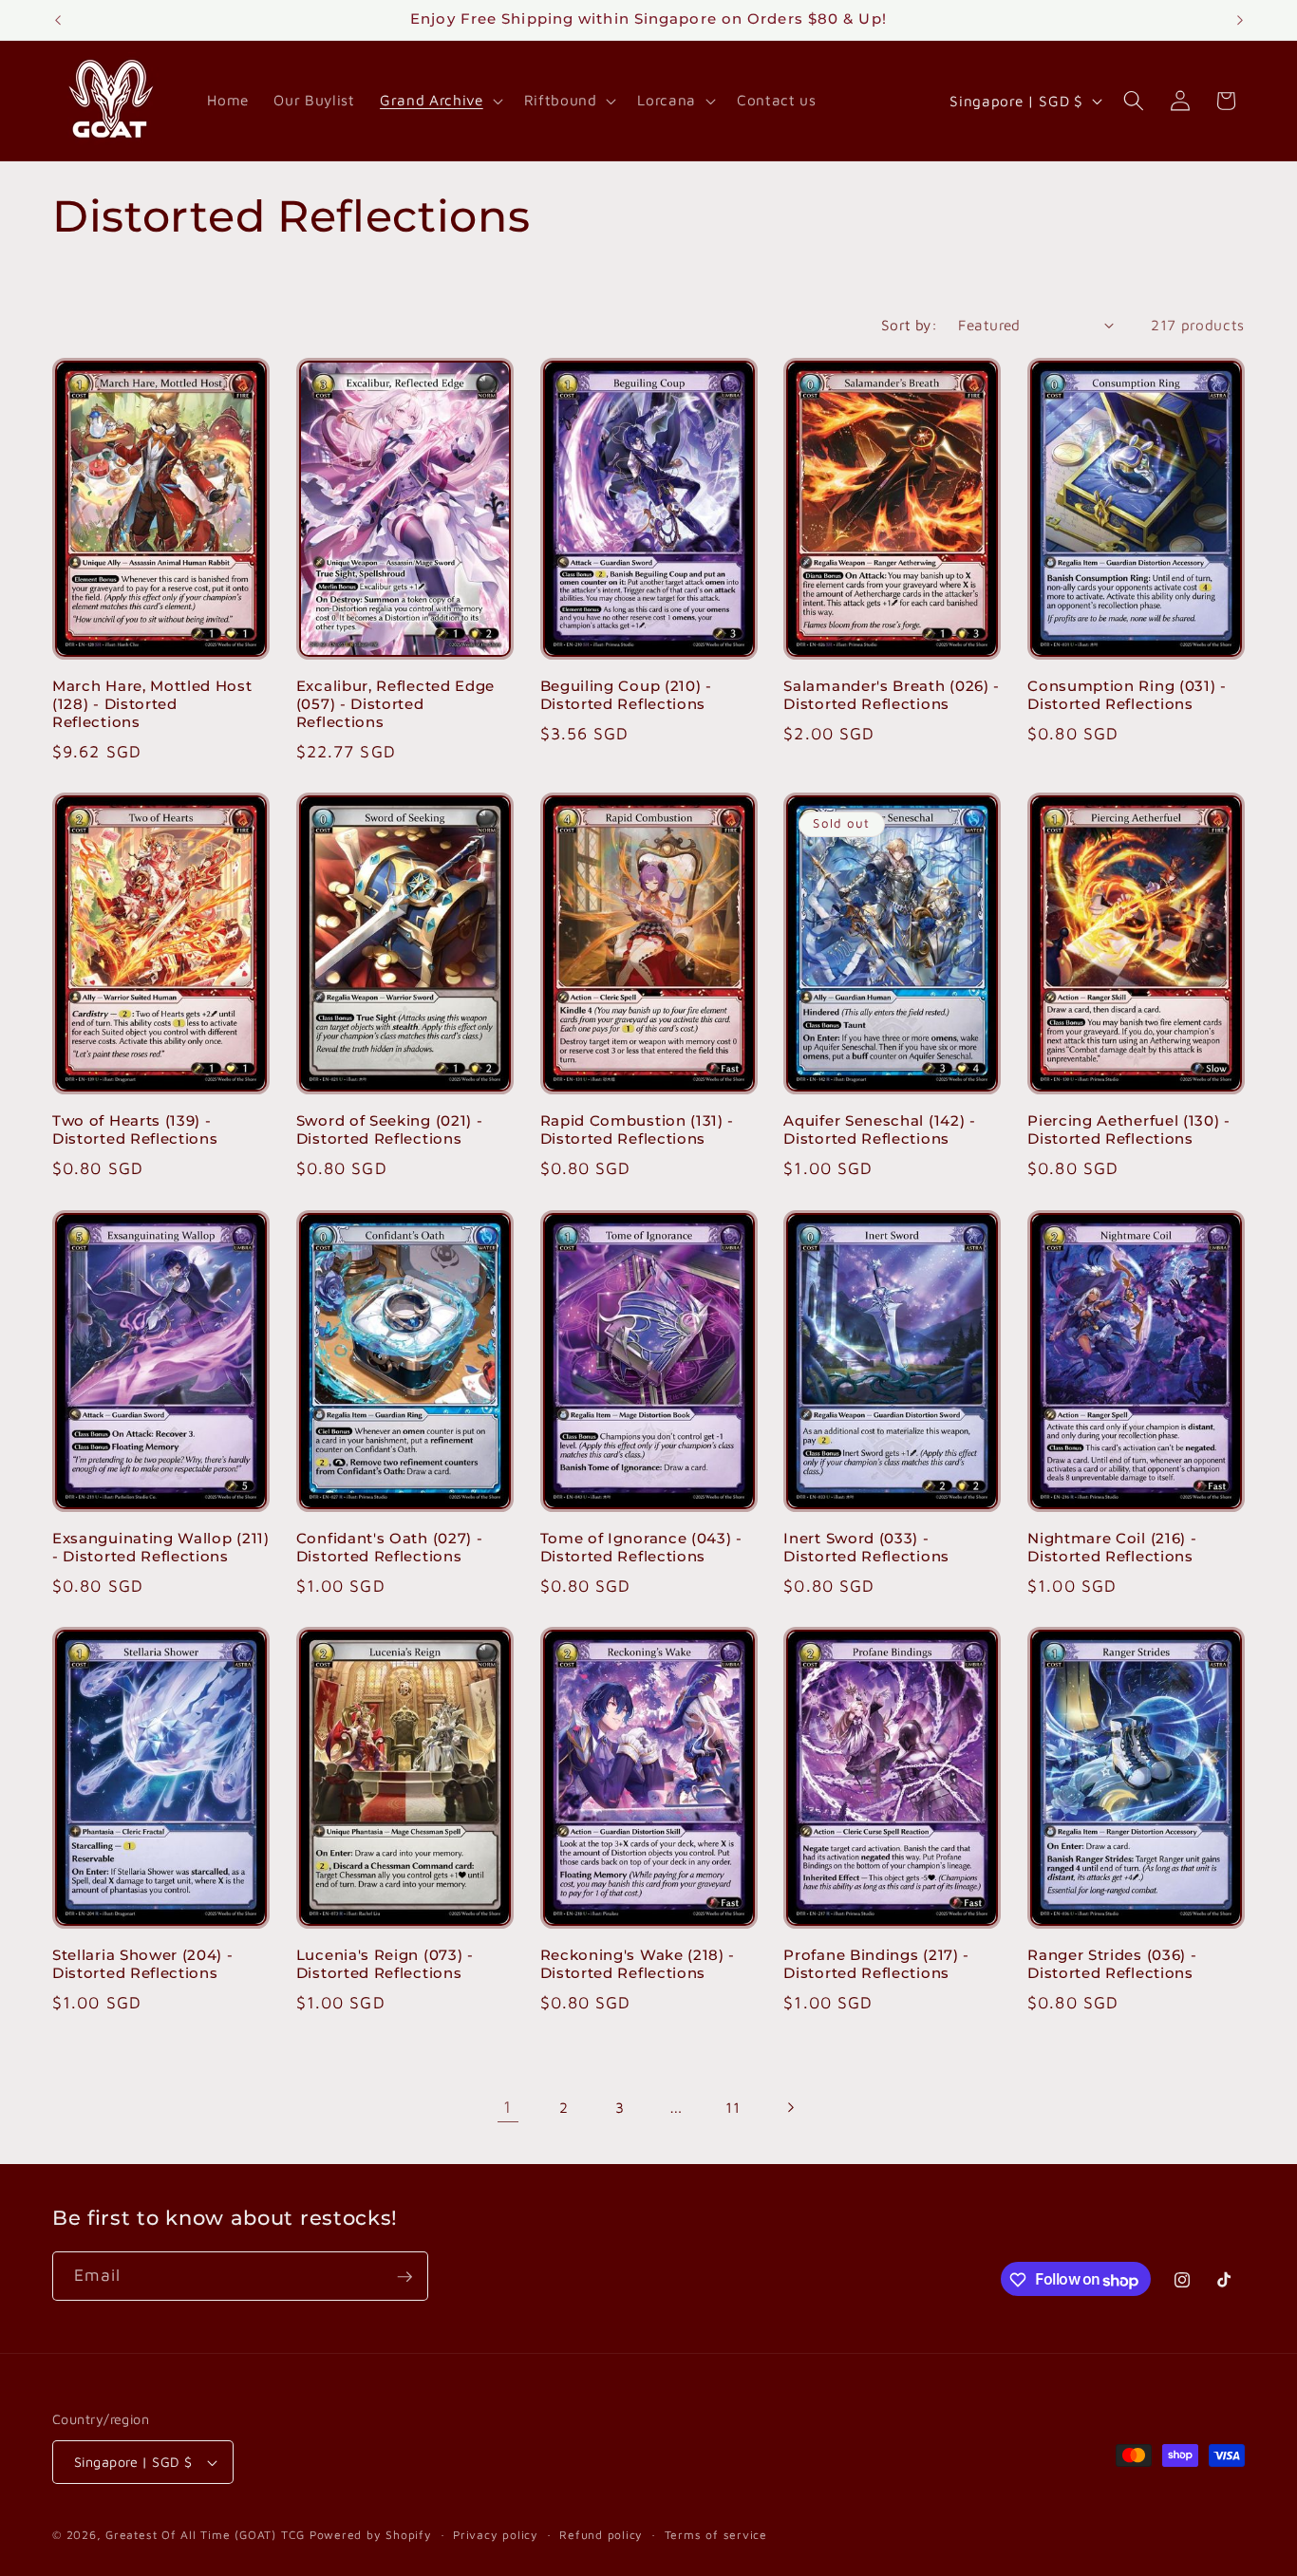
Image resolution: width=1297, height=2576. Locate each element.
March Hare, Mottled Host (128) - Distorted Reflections (152, 704)
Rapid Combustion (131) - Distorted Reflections (638, 1130)
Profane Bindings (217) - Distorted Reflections (876, 1963)
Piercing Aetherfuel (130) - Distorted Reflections (1129, 1130)
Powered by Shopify (371, 2535)
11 (733, 2107)
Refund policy (601, 2535)
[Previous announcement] (58, 20)
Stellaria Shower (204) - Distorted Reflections (143, 1963)
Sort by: (910, 325)
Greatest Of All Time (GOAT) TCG (205, 2535)
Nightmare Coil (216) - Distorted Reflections (1112, 1547)
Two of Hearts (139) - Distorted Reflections (135, 1130)
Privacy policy (496, 2535)
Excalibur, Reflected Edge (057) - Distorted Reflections (395, 704)
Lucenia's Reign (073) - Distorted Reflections (385, 1963)
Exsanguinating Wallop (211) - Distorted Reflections (161, 1547)
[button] (439, 101)
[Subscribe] (404, 2277)
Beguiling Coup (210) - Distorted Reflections (626, 695)
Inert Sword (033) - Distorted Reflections (866, 1547)
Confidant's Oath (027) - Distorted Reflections (390, 1547)
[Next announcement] (1240, 20)
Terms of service (716, 2535)
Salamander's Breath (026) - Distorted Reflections (892, 695)
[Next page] (789, 2107)
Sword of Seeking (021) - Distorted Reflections (390, 1130)
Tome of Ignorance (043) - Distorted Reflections (641, 1547)
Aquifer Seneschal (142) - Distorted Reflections (879, 1130)
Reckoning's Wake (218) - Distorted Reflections (638, 1963)
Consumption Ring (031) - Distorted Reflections (1127, 695)
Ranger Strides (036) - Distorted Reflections (1112, 1963)
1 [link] (508, 2107)
